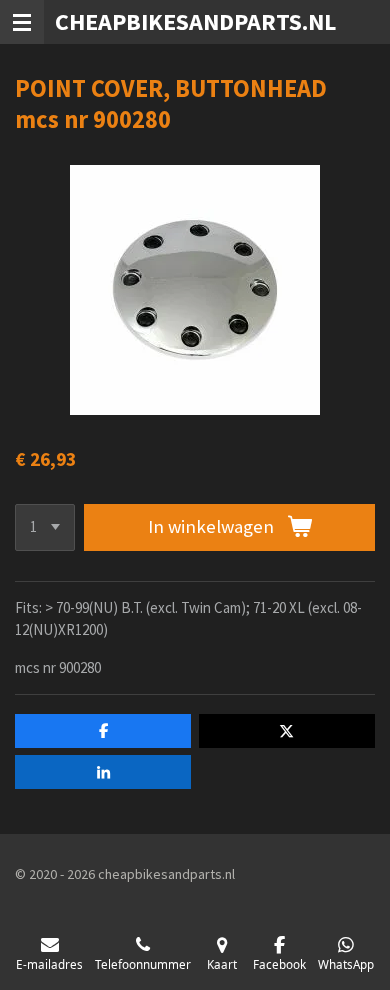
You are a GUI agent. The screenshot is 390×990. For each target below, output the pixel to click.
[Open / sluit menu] (22, 22)
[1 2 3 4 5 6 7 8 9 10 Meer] (45, 527)
